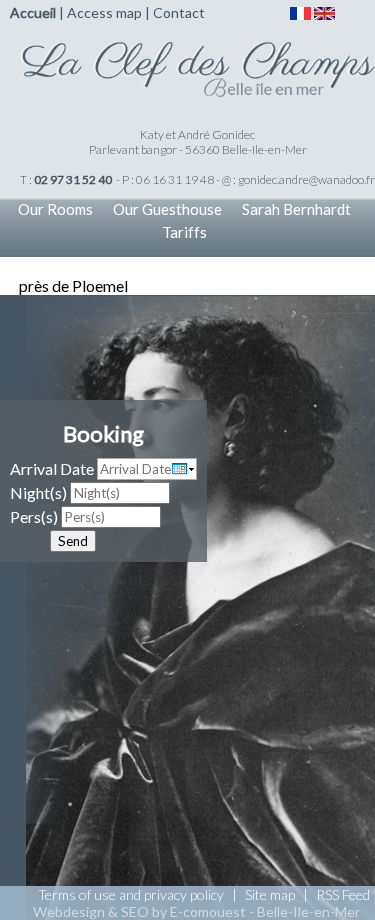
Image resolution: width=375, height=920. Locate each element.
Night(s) (38, 492)
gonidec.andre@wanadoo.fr (306, 179)
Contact (179, 12)
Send (73, 541)
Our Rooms (55, 209)
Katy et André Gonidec (197, 134)
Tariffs (184, 232)
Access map (104, 12)
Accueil (33, 12)
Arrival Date (52, 468)
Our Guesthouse (167, 209)
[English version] (324, 11)
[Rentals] (197, 58)
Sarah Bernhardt (296, 209)
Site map (270, 894)
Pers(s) (34, 516)
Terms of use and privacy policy (131, 894)
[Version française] (300, 11)
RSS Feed (343, 894)
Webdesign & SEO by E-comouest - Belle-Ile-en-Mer (196, 911)
